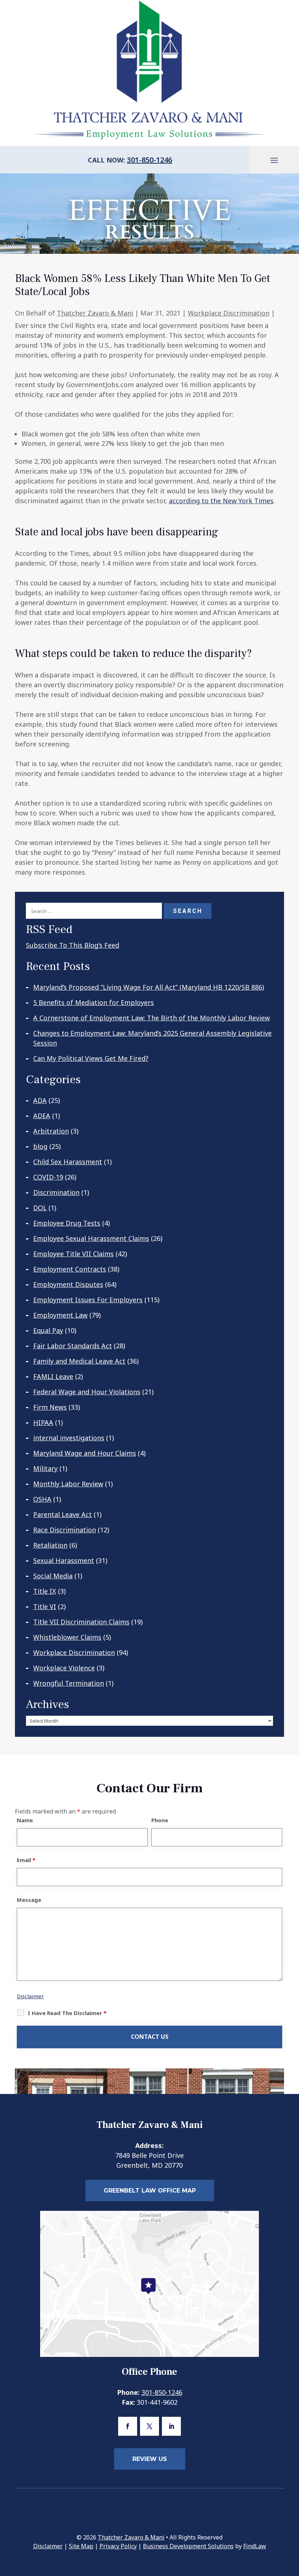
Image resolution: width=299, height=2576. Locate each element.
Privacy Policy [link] (118, 2546)
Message (29, 1900)
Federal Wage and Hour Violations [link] (87, 1392)
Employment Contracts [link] (70, 1269)
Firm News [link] (50, 1407)
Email (26, 1860)
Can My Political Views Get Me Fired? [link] (91, 1058)
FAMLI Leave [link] (53, 1376)
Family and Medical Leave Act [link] (79, 1361)
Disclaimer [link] (48, 2546)
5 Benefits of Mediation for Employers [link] (94, 1002)
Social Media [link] (53, 1576)
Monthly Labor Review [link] (68, 1484)
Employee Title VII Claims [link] (73, 1254)
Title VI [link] (45, 1606)
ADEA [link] (42, 1116)
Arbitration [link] (51, 1131)
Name (25, 1820)
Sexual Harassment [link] (64, 1560)
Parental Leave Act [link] (63, 1514)
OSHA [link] (42, 1499)
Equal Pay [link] (48, 1330)
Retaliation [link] (50, 1545)
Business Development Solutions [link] (188, 2546)
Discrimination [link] (56, 1192)
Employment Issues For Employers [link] (88, 1300)
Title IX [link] (45, 1591)
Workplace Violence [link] (64, 1668)
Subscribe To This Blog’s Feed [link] (73, 945)
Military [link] (45, 1468)
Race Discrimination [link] (65, 1530)
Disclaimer (30, 1996)
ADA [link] (40, 1100)
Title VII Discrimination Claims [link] (81, 1622)
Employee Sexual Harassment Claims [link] (91, 1238)
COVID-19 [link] (48, 1177)
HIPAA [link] (43, 1422)
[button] (274, 160)
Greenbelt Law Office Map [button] (150, 2191)
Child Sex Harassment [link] (68, 1162)
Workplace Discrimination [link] (229, 313)
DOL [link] (40, 1208)
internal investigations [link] (69, 1438)
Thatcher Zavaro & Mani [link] (95, 313)
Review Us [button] (150, 2459)
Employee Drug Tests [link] (67, 1223)
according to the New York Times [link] (221, 501)
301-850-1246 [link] (149, 160)
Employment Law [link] (60, 1315)
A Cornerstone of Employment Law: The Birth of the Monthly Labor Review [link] (152, 1018)
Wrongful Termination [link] (69, 1683)
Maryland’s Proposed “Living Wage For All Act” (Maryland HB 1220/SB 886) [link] (149, 987)
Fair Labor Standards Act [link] (73, 1346)
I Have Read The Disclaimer (67, 2013)
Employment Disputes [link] (68, 1284)
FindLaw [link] (255, 2546)
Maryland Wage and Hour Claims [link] (85, 1453)
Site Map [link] (81, 2546)
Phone (160, 1820)
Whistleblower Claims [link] (67, 1637)
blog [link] (40, 1146)
